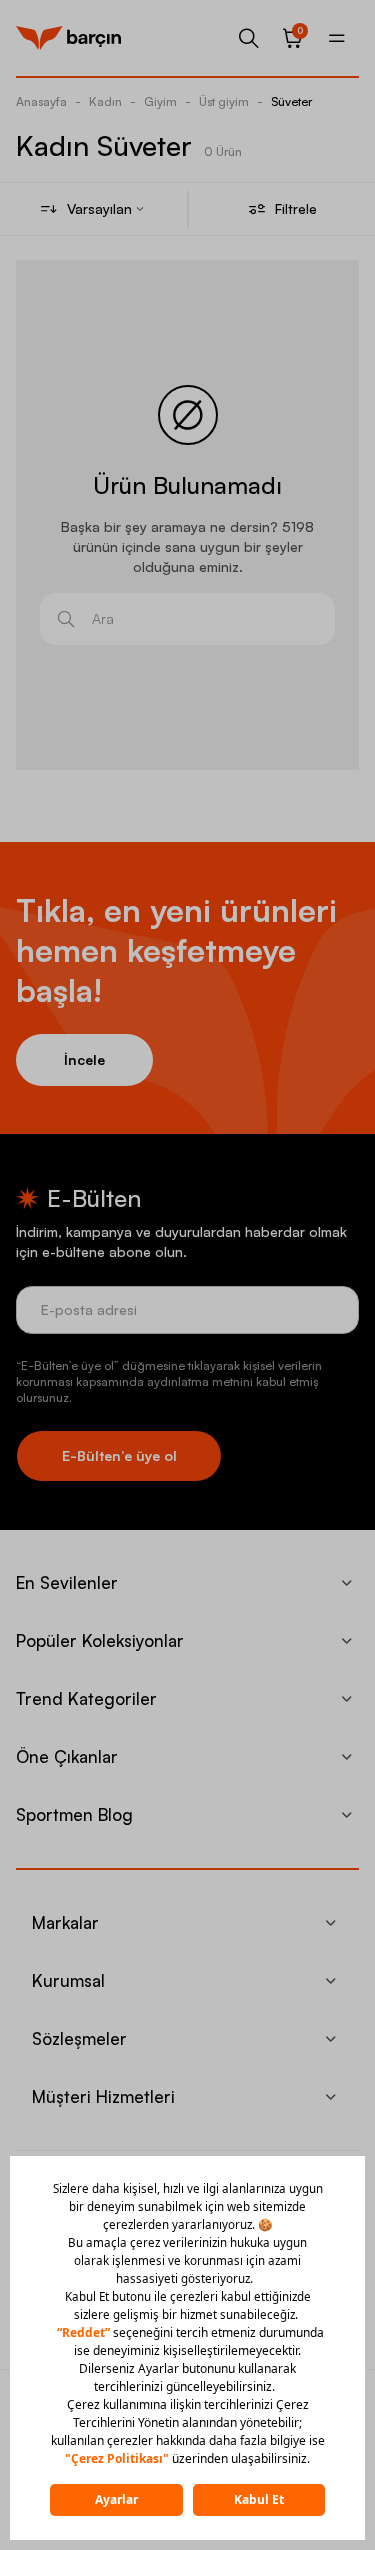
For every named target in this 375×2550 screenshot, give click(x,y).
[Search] (249, 38)
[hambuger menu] (337, 38)
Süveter (291, 101)
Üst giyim (224, 101)
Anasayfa (41, 101)
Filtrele (296, 208)
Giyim (160, 101)
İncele (84, 1059)
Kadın (105, 101)
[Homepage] (68, 38)
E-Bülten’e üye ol (119, 1455)
